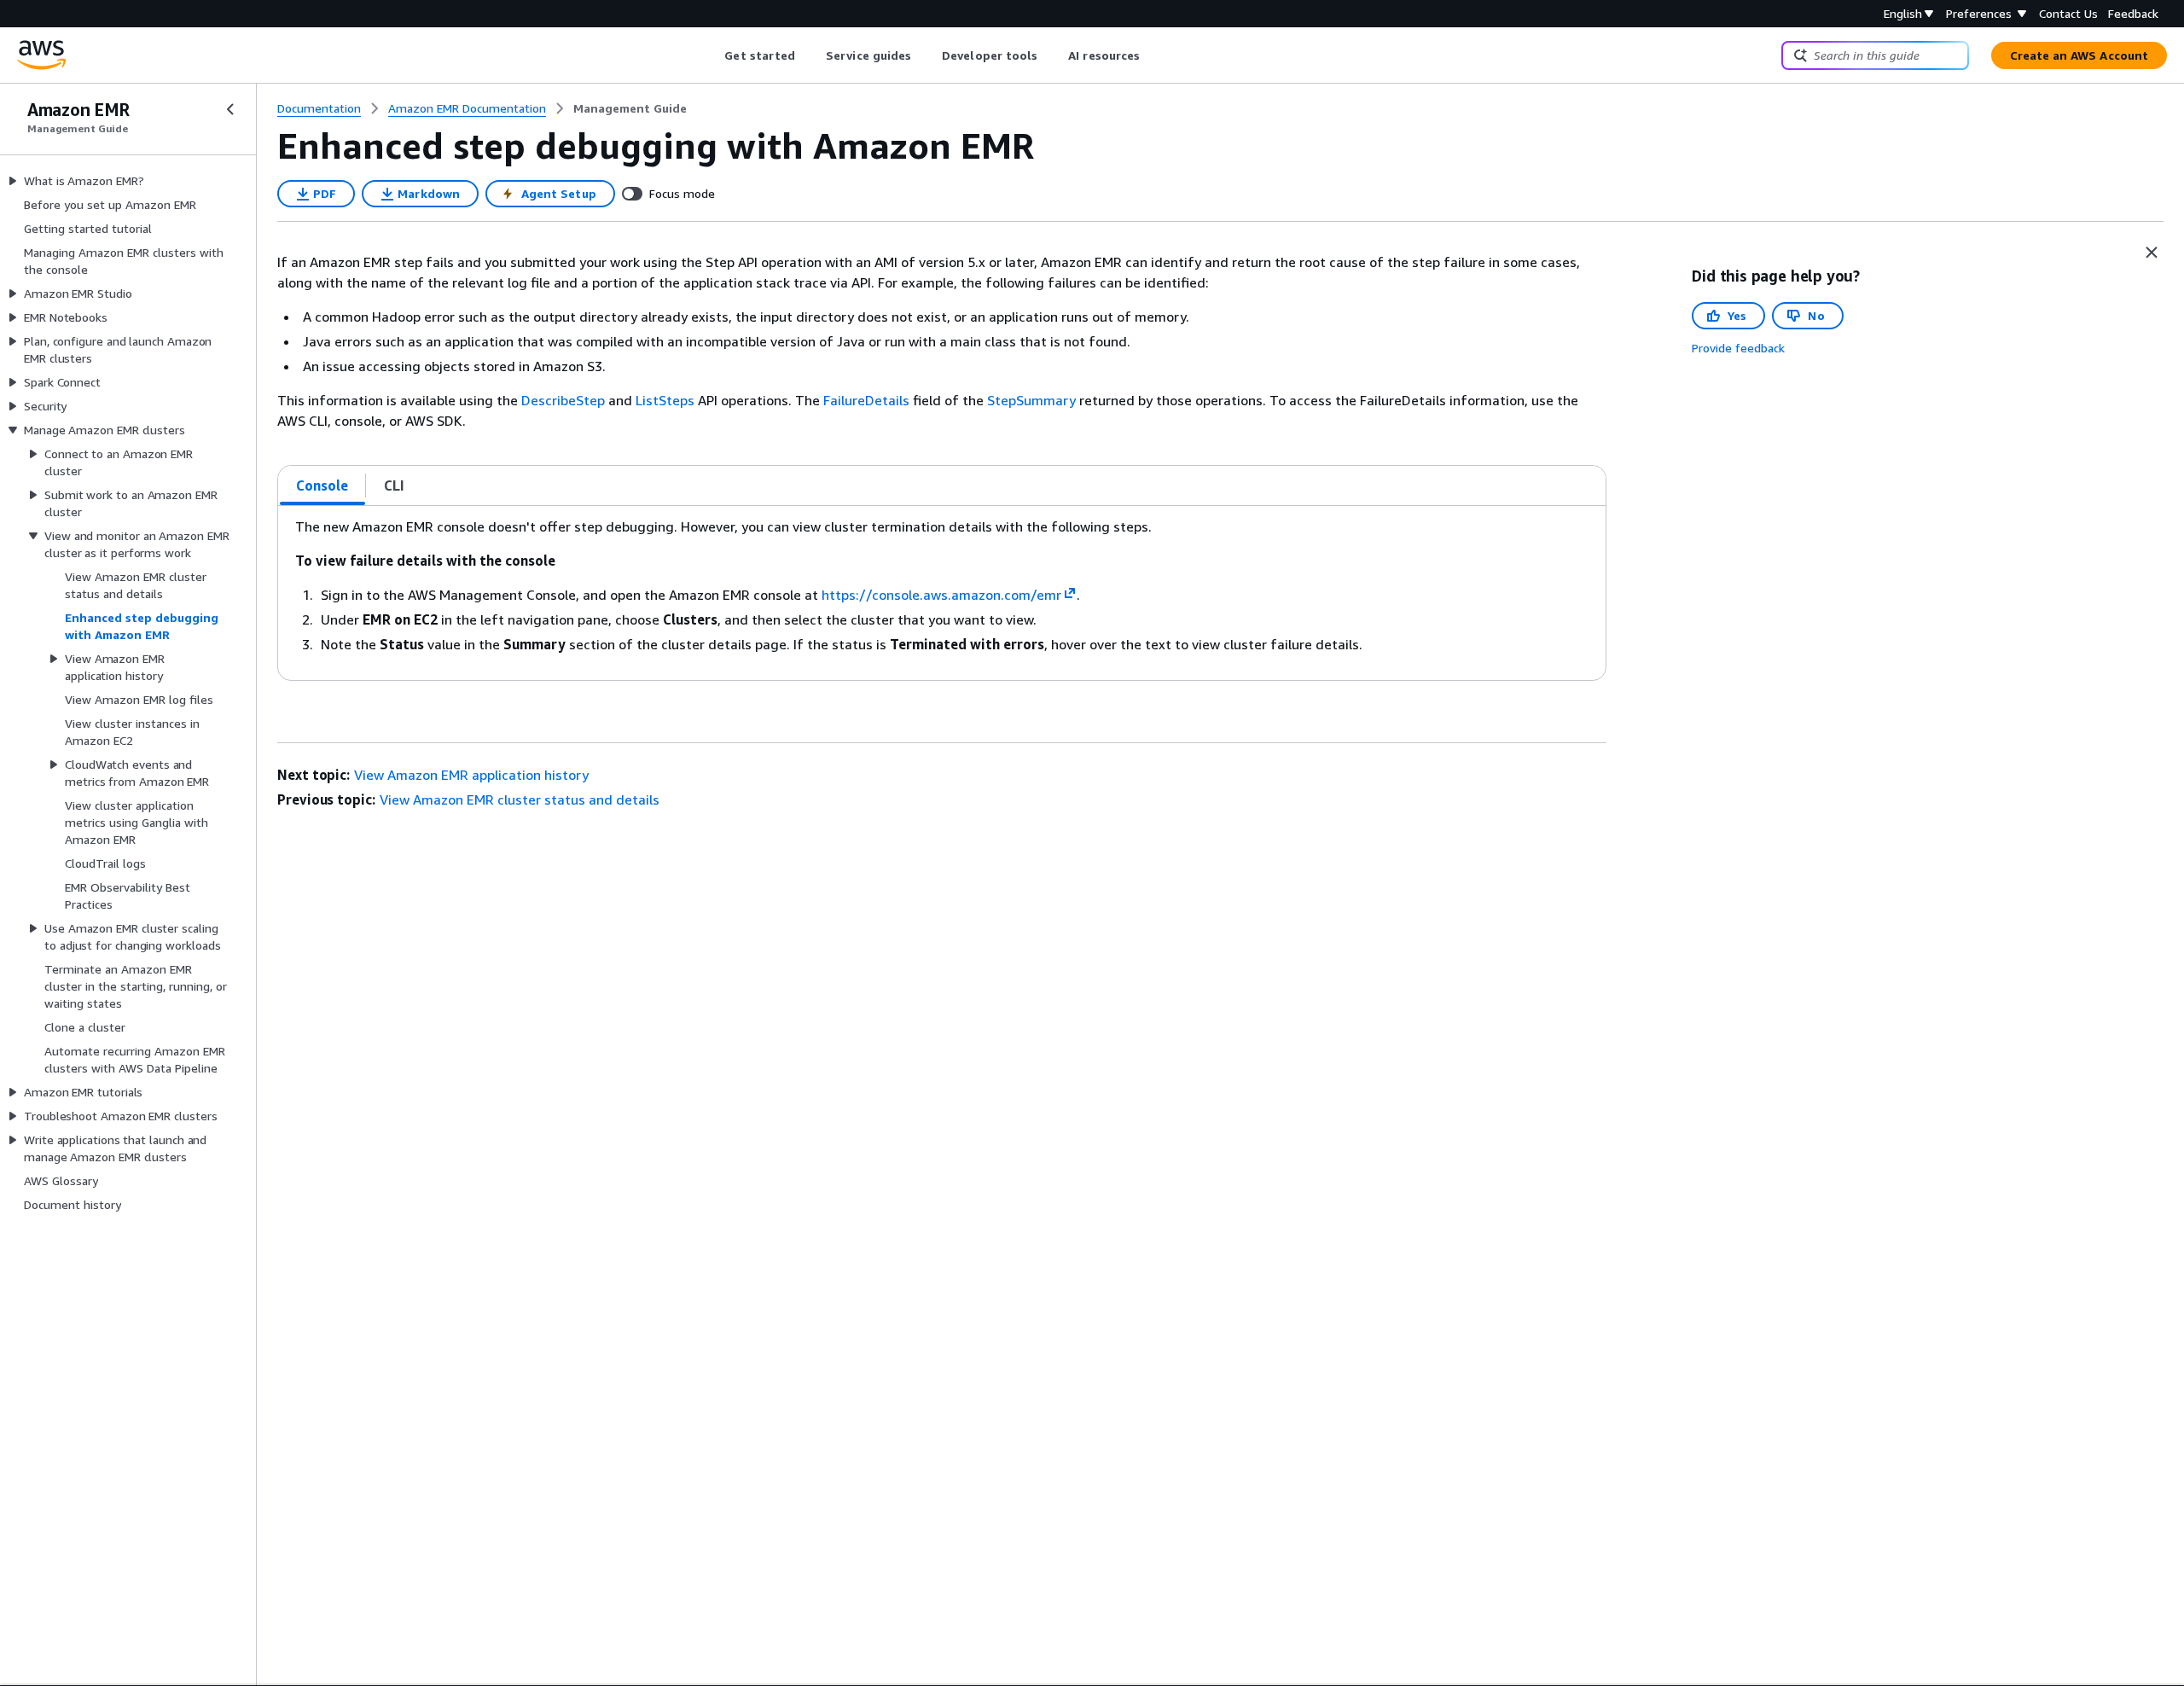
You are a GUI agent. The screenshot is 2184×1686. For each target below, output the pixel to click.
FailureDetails (866, 400)
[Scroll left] (712, 55)
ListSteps (665, 400)
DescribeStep (563, 400)
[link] (630, 108)
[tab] (322, 485)
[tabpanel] (942, 593)
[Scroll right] (1153, 55)
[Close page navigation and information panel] (2152, 253)
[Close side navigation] (230, 109)
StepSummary (1031, 400)
